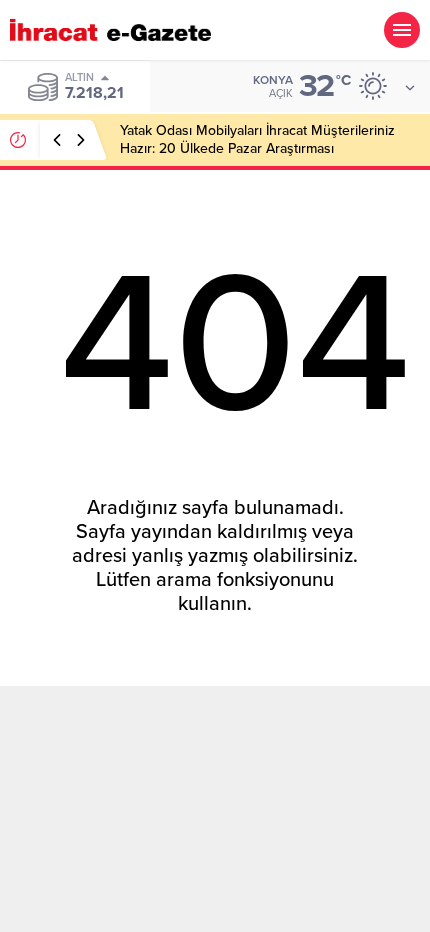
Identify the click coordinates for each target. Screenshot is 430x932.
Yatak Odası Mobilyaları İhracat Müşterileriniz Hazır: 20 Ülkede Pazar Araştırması (257, 139)
